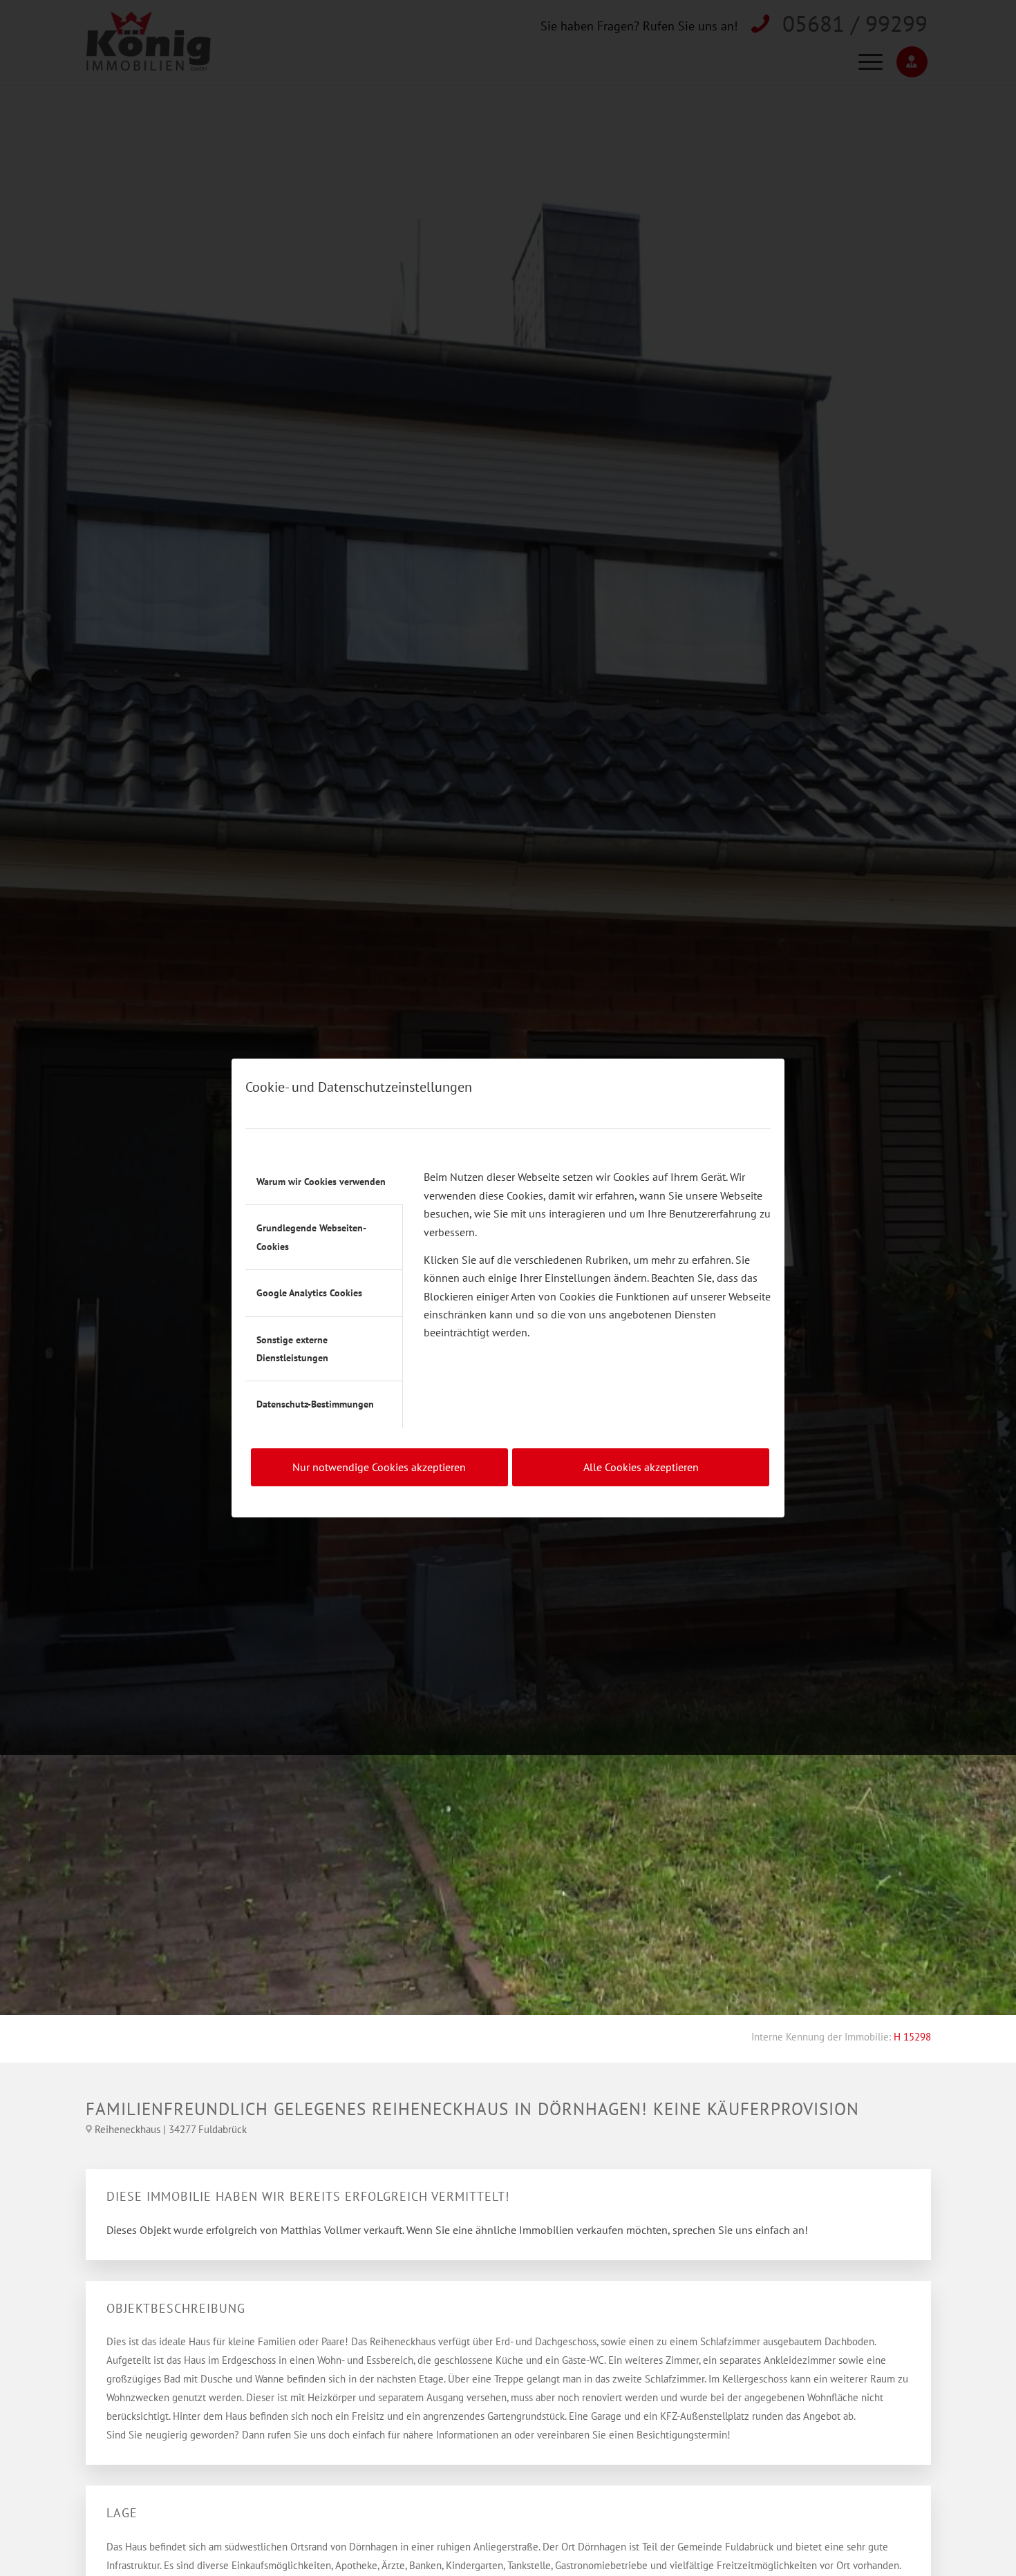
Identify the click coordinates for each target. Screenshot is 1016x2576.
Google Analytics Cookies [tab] (309, 1293)
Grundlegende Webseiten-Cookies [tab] (311, 1237)
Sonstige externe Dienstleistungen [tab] (292, 1349)
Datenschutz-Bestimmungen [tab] (315, 1404)
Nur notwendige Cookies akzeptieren (379, 1467)
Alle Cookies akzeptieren (641, 1467)
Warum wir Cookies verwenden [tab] (321, 1182)
